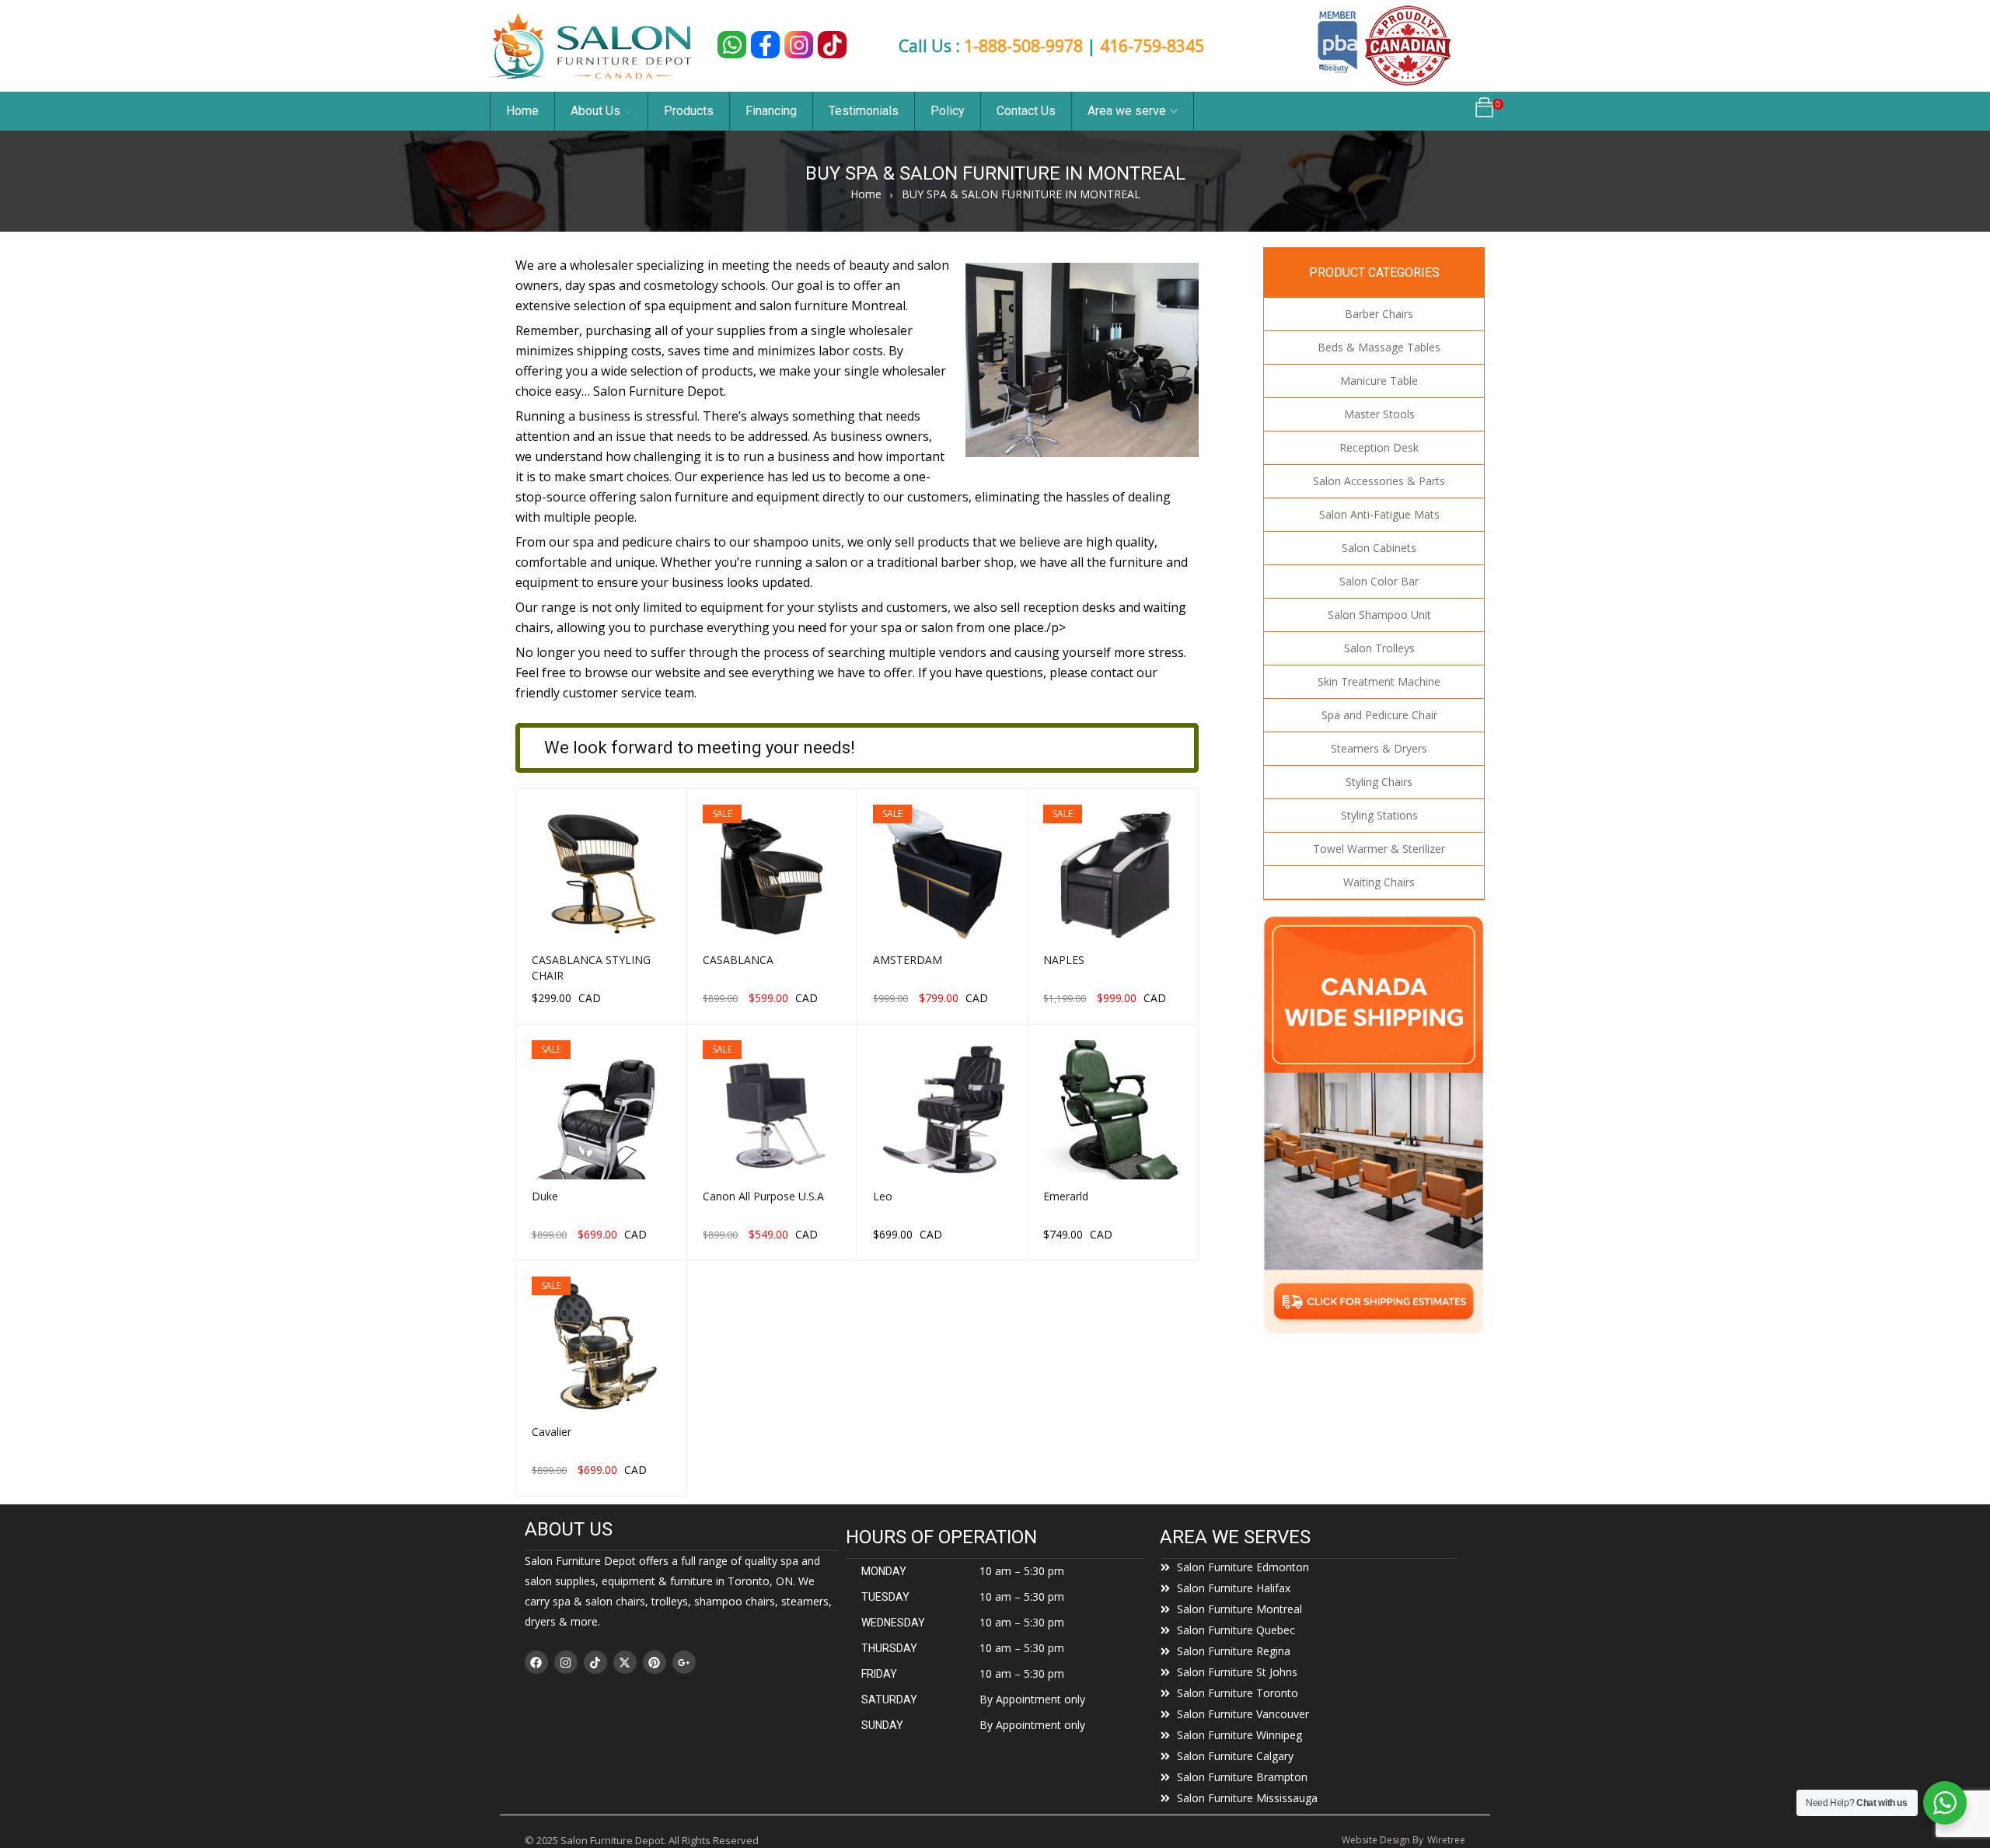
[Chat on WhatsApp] (732, 45)
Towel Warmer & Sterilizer (1379, 849)
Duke (545, 1196)
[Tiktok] (595, 1662)
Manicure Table (1379, 381)
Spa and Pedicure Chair (1379, 715)
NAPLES (1064, 960)
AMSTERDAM (908, 960)
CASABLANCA (738, 960)
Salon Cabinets (1379, 548)
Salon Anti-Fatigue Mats (1379, 514)
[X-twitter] (625, 1662)
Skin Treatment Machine (1379, 681)
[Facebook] (536, 1662)
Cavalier (552, 1432)
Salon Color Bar (1379, 581)
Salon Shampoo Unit (1379, 615)
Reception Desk (1379, 447)
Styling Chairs (1379, 782)
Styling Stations (1379, 815)
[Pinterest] (655, 1662)
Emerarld (1066, 1196)
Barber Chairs (1379, 314)
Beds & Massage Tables (1379, 347)
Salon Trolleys (1379, 648)
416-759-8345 (1152, 46)
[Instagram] (566, 1662)
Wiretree (1446, 1840)
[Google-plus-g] (684, 1662)
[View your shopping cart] (1484, 112)
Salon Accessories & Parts (1379, 481)
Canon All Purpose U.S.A (763, 1196)
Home (866, 194)
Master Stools (1379, 414)
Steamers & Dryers (1379, 748)
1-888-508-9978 (1023, 46)
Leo (883, 1196)
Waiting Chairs (1379, 882)
